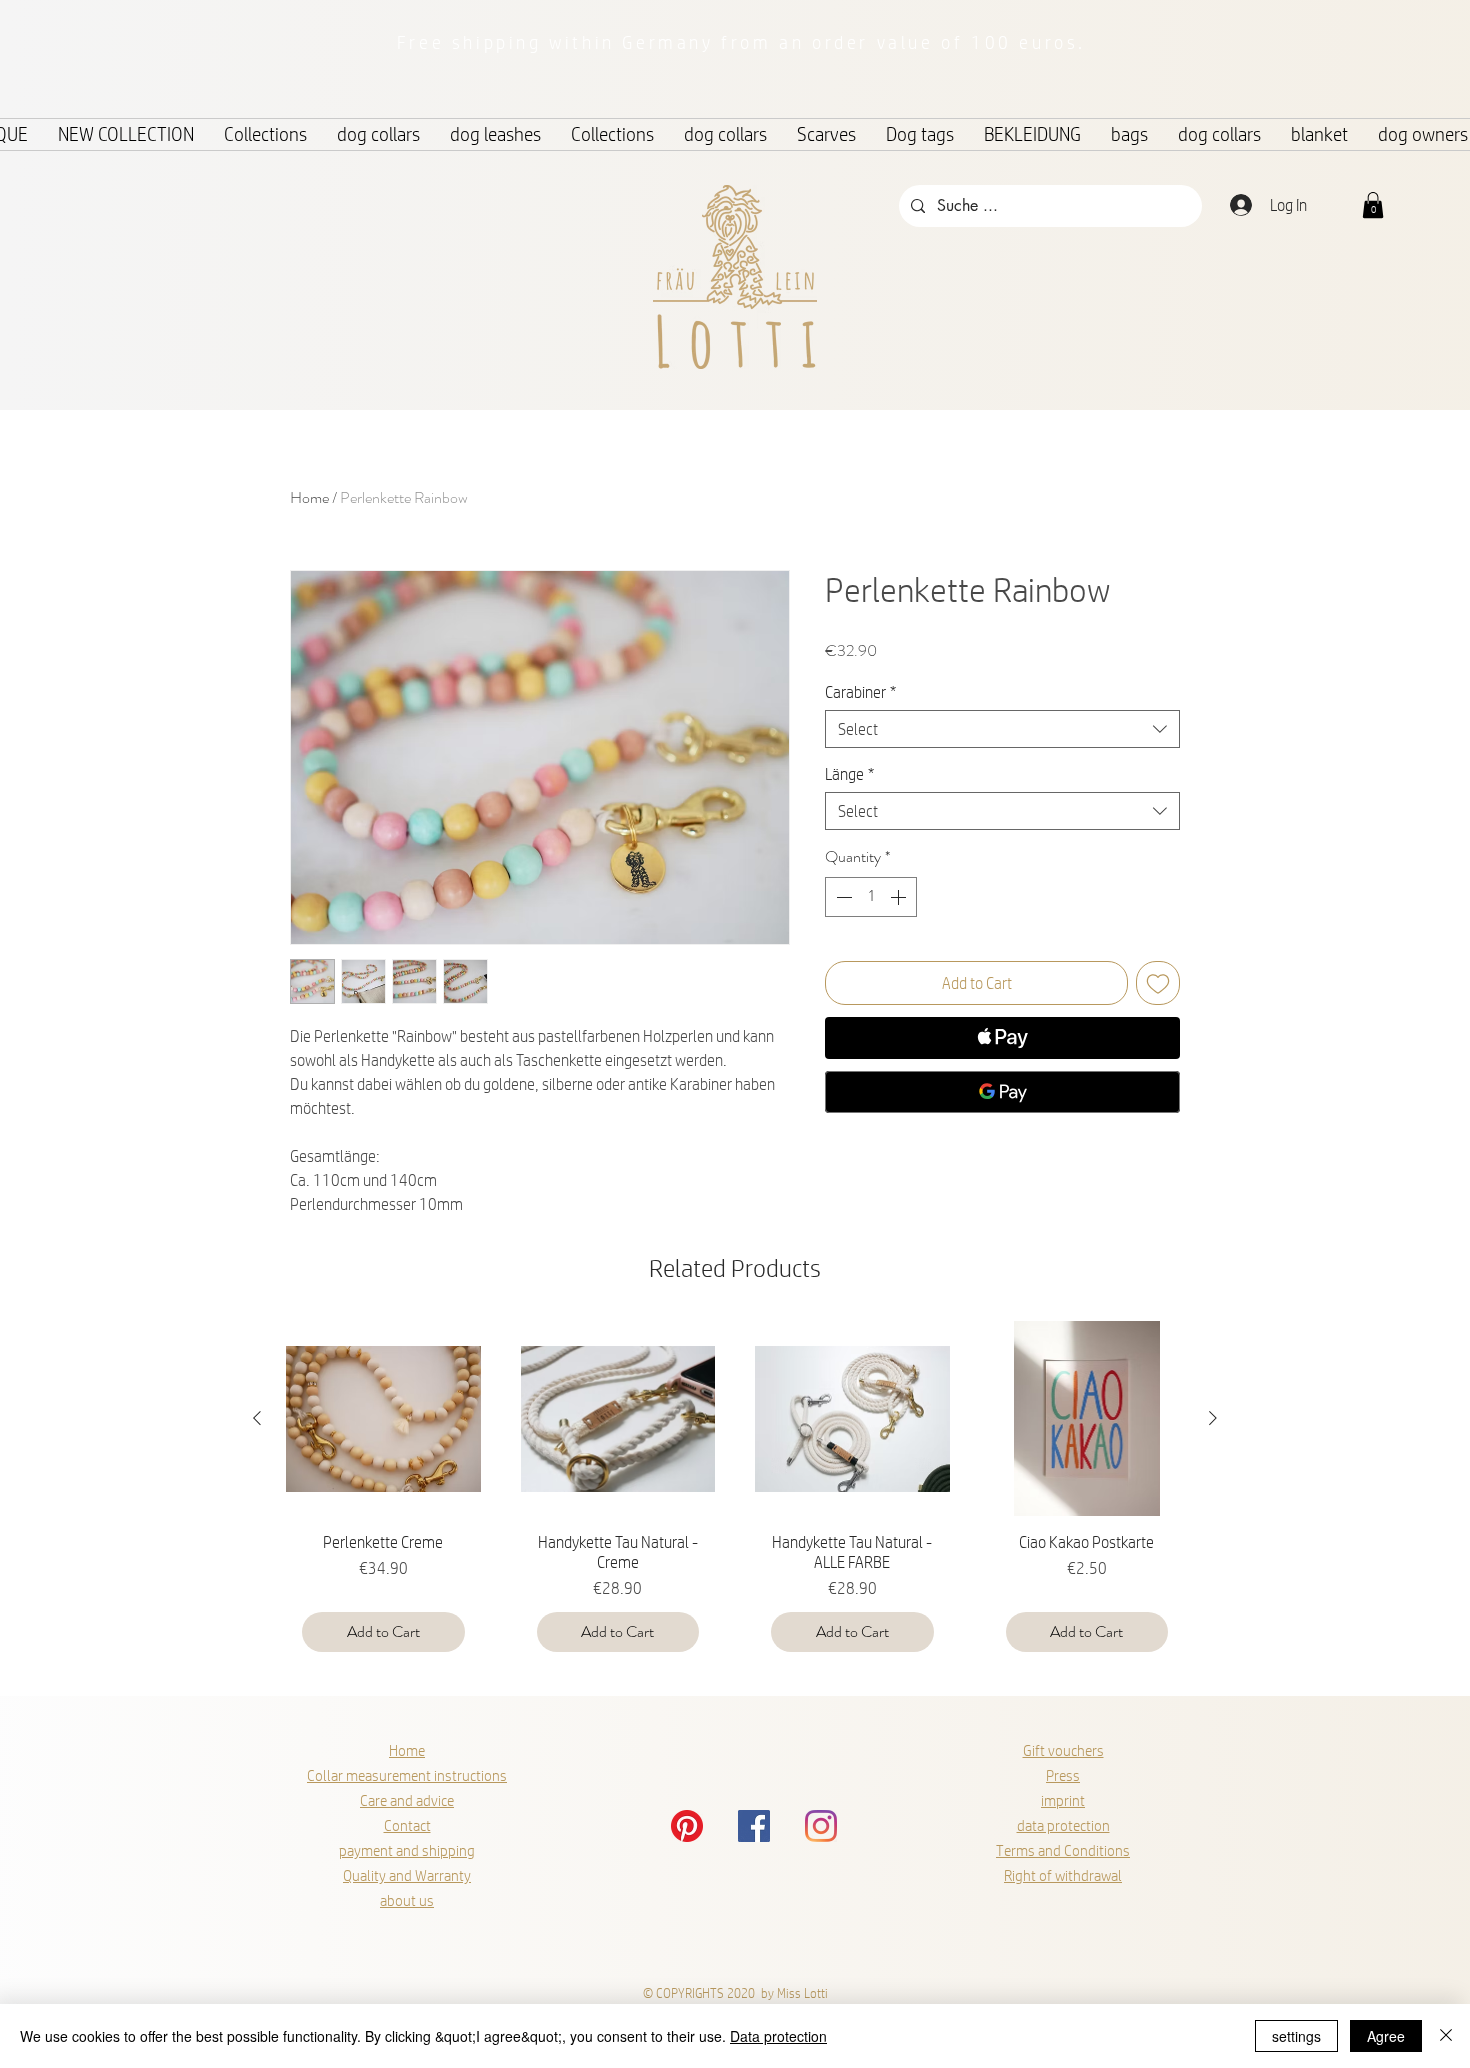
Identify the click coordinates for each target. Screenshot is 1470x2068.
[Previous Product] (257, 1418)
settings (1296, 2036)
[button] (1373, 205)
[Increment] (900, 897)
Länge (849, 773)
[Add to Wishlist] (1158, 983)
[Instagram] (821, 1826)
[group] (735, 1494)
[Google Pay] (1002, 1092)
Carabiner (860, 691)
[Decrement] (842, 897)
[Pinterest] (687, 1826)
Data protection (778, 2036)
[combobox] (1002, 729)
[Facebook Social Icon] (754, 1826)
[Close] (1446, 2036)
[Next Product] (1213, 1418)
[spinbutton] (871, 897)
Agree (1386, 2036)
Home (309, 497)
